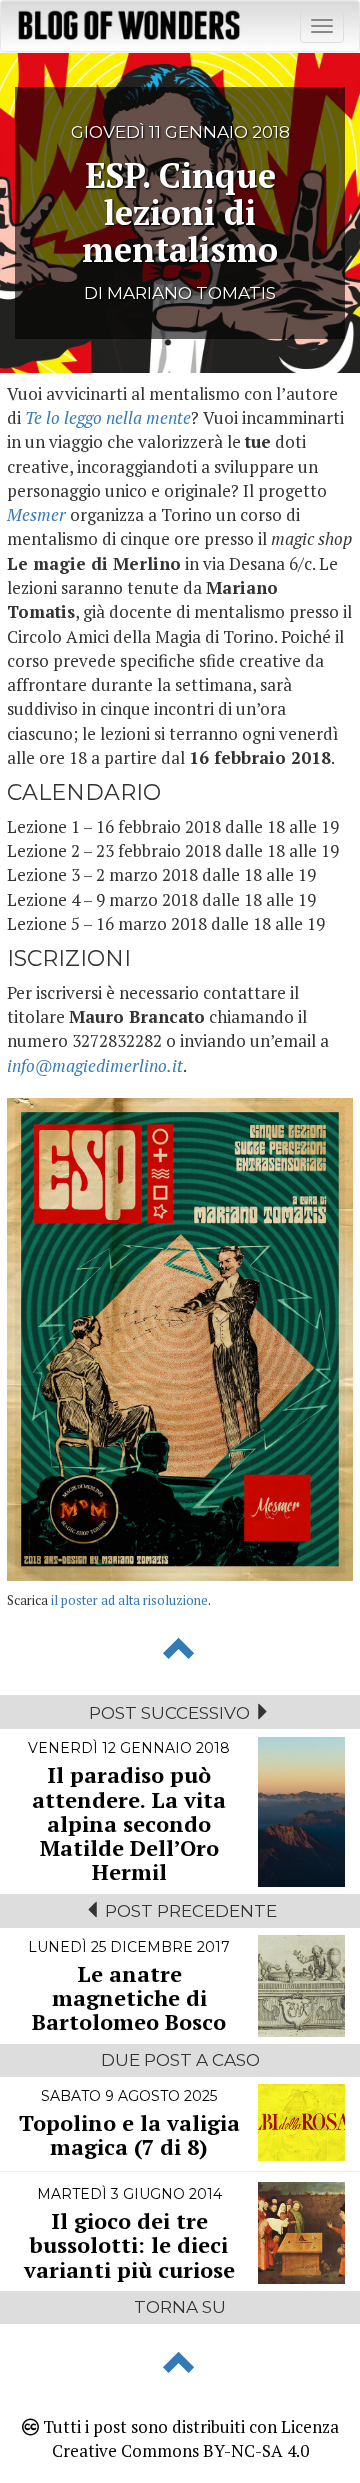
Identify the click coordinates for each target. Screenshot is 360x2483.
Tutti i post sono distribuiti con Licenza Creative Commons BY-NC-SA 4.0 (189, 2438)
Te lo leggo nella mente (108, 417)
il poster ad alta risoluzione (129, 1600)
